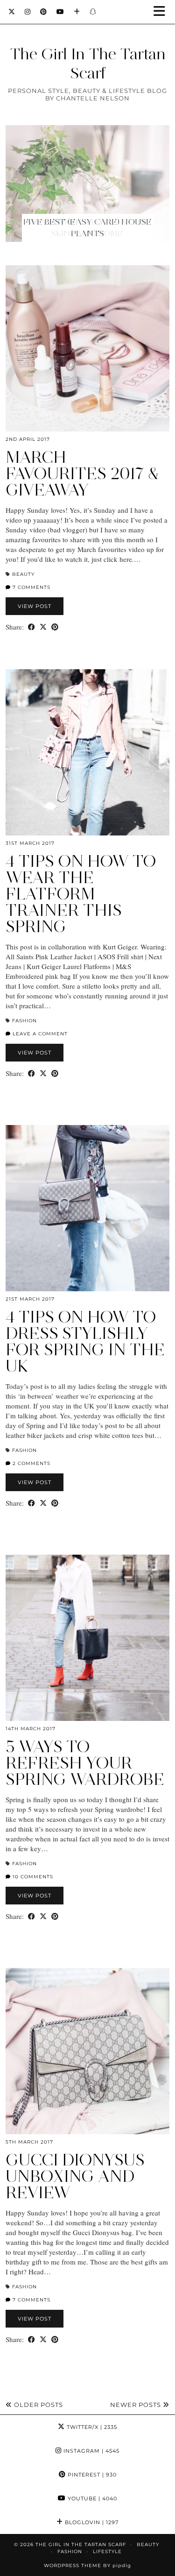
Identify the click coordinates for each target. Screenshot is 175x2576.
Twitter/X (91, 2427)
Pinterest (91, 2475)
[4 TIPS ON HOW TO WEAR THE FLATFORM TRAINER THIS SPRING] (87, 752)
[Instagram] (28, 12)
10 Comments (32, 1877)
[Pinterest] (44, 12)
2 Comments (31, 1463)
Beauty (23, 574)
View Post (35, 606)
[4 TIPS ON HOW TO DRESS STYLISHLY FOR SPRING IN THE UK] (87, 1208)
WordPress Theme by (87, 2565)
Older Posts (38, 2405)
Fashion (24, 1021)
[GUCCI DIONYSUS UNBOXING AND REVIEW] (87, 2051)
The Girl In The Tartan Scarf (88, 63)
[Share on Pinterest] (55, 627)
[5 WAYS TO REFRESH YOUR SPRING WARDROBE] (87, 1638)
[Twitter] (12, 12)
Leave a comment (39, 1034)
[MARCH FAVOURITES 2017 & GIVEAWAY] (87, 348)
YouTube (91, 2498)
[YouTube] (60, 12)
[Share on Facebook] (31, 627)
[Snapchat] (93, 12)
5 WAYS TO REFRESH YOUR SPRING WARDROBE (85, 1763)
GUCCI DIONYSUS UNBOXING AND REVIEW (75, 2176)
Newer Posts (136, 2405)
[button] (162, 12)
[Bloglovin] (77, 12)
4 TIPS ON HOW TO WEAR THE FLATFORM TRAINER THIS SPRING (81, 894)
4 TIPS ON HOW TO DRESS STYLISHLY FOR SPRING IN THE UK (85, 1341)
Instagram (91, 2451)
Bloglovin (91, 2522)
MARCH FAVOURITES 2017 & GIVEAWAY (82, 474)
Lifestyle (107, 2551)
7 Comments (31, 587)
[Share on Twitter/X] (43, 627)
